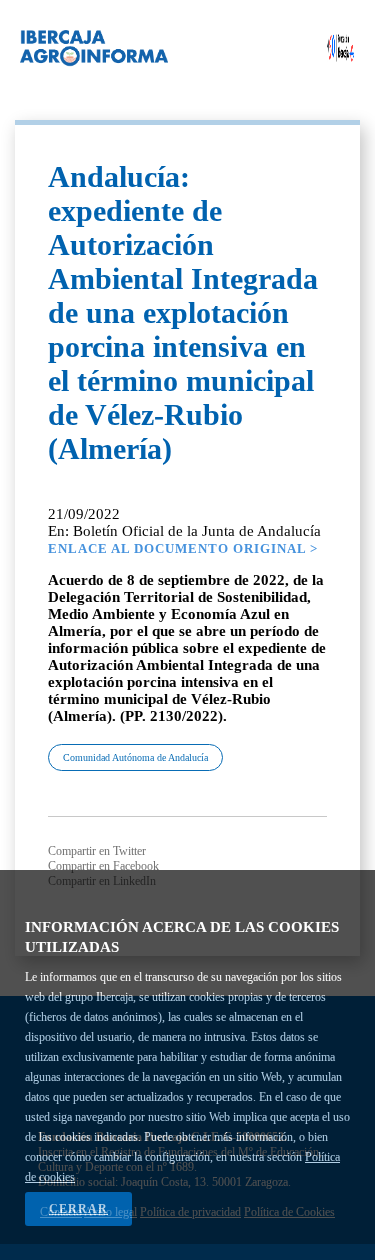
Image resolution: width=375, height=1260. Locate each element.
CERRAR (78, 1209)
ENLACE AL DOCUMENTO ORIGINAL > (183, 548)
